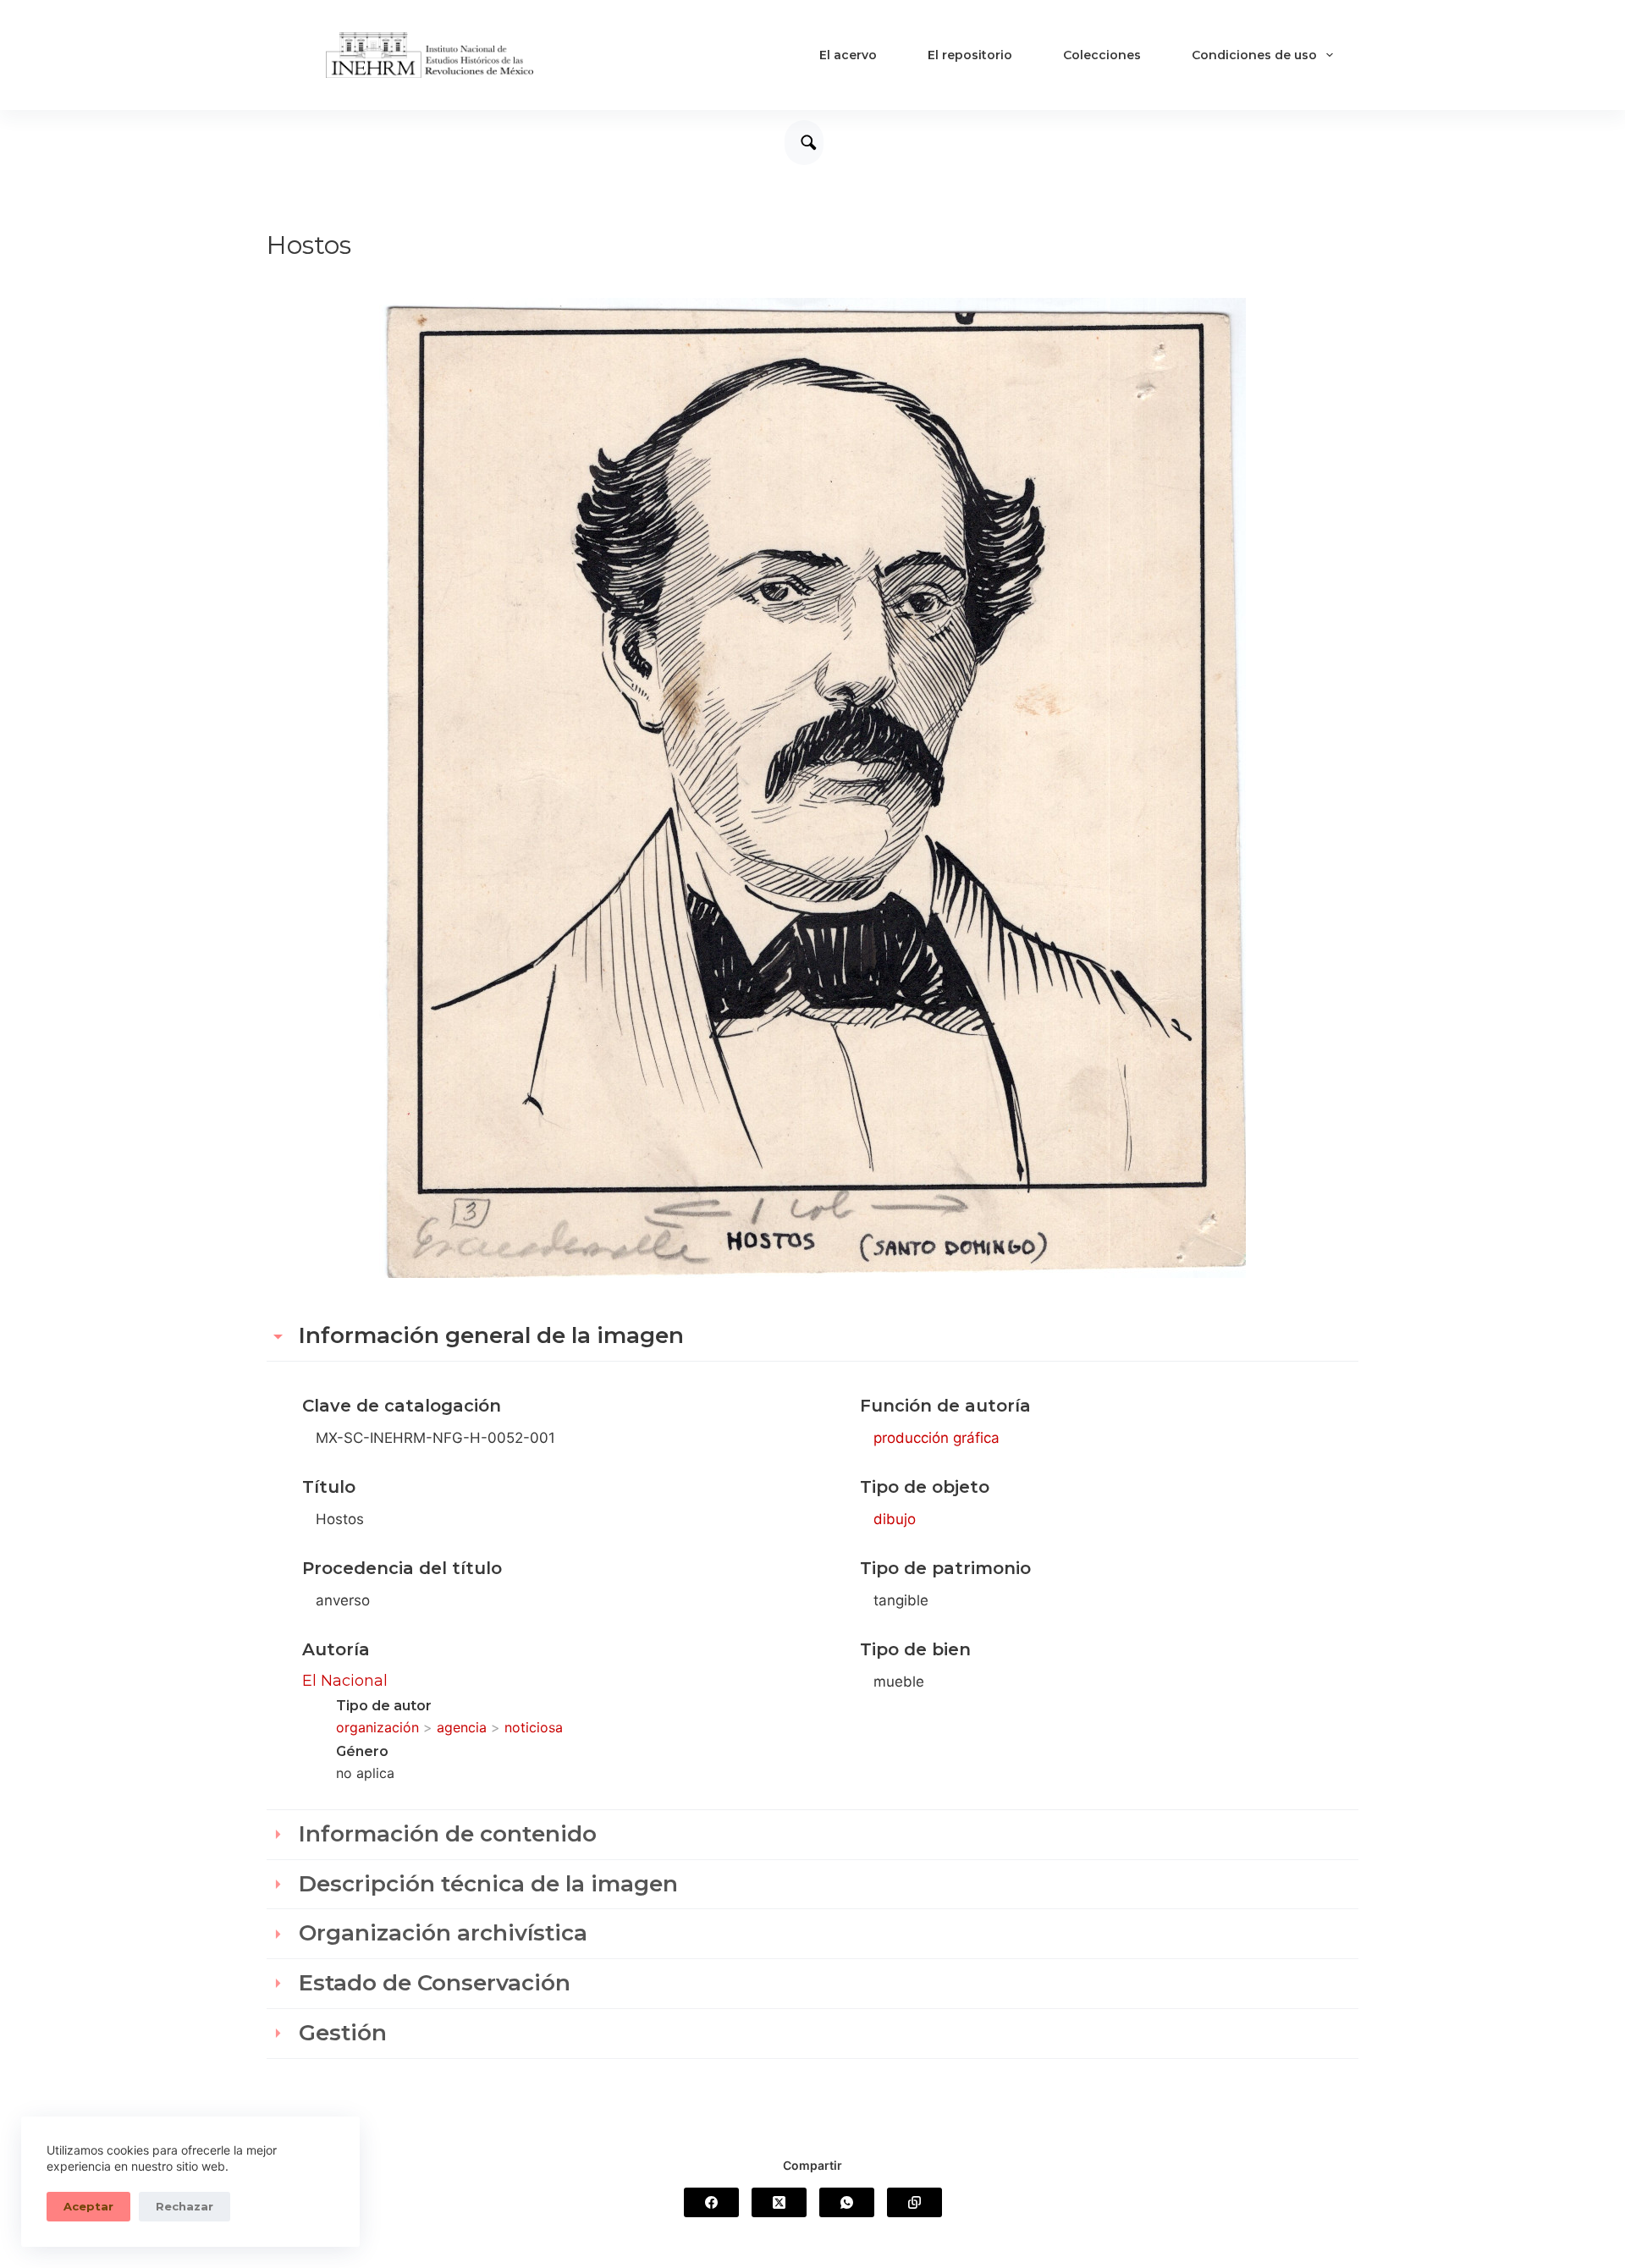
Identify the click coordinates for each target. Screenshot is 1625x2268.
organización (377, 1727)
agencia (462, 1727)
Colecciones (1102, 55)
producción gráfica (936, 1438)
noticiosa (534, 1727)
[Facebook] (711, 2202)
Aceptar (88, 2206)
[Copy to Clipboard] (914, 2202)
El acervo (848, 55)
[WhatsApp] (847, 2202)
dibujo (895, 1519)
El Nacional (345, 1681)
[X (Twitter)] (779, 2202)
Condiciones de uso (1254, 55)
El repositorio (970, 55)
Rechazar (185, 2206)
